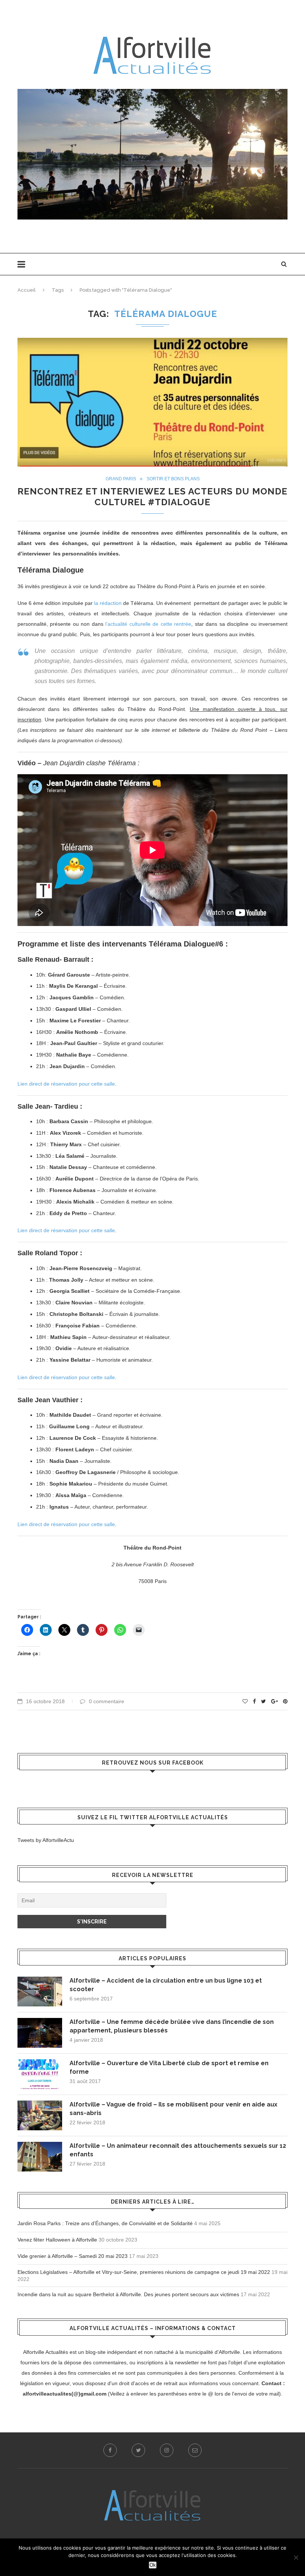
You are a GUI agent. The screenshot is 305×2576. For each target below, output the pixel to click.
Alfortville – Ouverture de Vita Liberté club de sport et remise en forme (169, 2067)
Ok (153, 2565)
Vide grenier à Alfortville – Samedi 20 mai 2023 (73, 2256)
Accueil (27, 290)
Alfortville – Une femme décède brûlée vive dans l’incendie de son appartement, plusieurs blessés (172, 2026)
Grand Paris (121, 479)
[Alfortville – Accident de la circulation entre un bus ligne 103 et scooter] (40, 1992)
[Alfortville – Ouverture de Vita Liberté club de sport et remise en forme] (40, 2074)
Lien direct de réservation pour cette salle (66, 1084)
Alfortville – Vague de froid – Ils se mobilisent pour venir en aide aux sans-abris (174, 2109)
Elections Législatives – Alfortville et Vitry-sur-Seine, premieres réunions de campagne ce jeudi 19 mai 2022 (144, 2272)
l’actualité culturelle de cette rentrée (148, 624)
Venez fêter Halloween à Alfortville (57, 2240)
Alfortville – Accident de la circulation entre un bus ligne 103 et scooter (166, 1985)
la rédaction (108, 603)
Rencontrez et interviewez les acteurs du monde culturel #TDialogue (152, 497)
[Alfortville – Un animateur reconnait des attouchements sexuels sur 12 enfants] (40, 2157)
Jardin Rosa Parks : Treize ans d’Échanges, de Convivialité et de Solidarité (105, 2223)
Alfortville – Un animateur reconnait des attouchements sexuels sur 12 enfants (178, 2150)
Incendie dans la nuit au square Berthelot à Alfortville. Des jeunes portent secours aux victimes (128, 2294)
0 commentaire (107, 1701)
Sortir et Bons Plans (173, 479)
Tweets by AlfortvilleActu (46, 1840)
